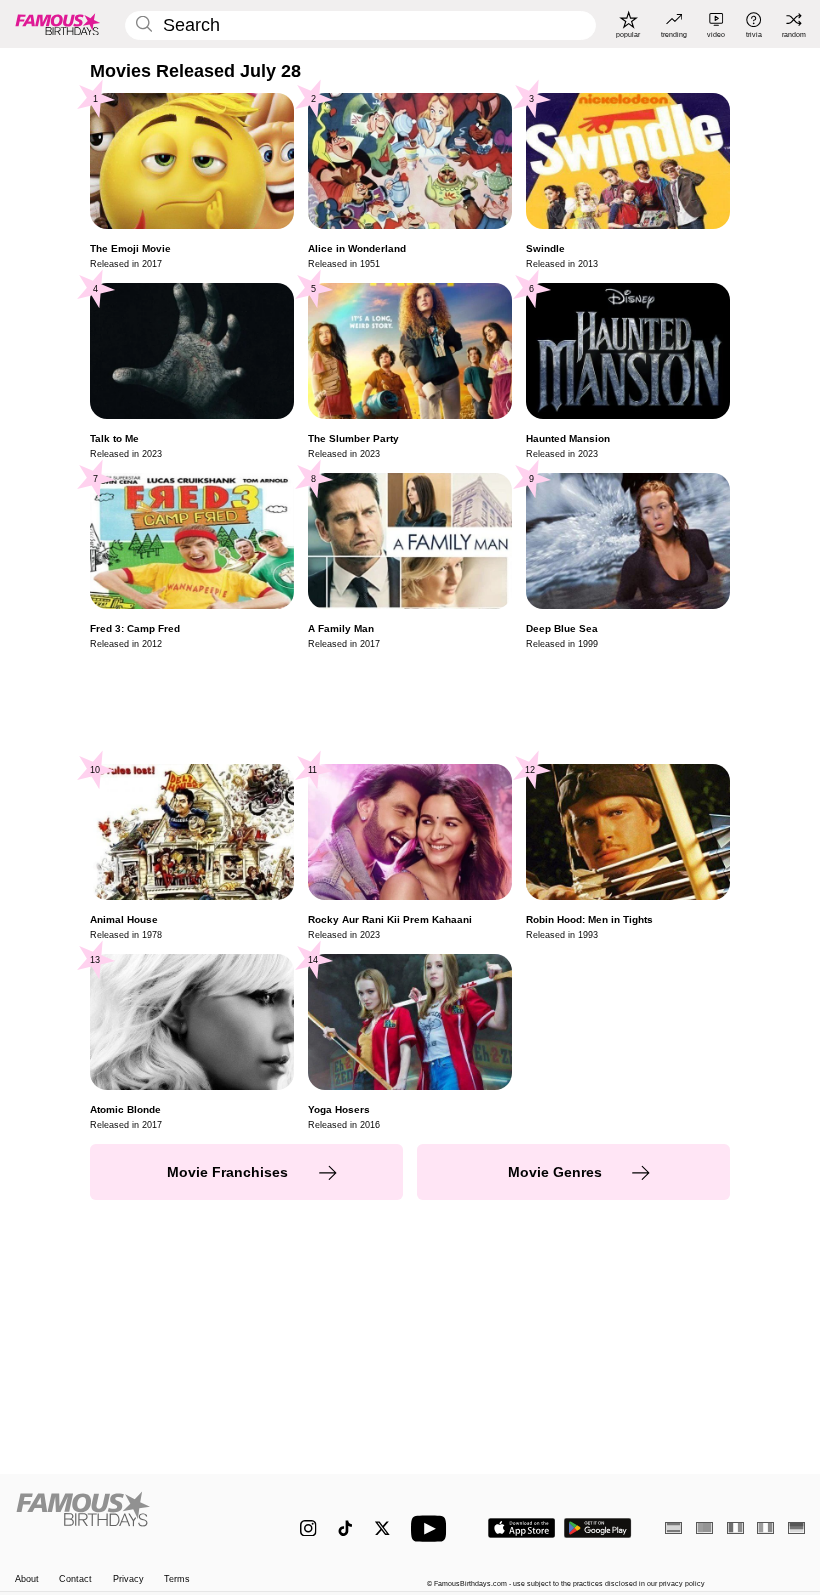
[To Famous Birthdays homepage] (58, 24)
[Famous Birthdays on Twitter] (382, 1528)
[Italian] (765, 1527)
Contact (75, 1579)
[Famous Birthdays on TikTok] (345, 1528)
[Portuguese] (704, 1527)
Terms (177, 1579)
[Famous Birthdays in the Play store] (598, 1528)
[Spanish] (673, 1527)
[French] (735, 1527)
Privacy (128, 1579)
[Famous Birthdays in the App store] (521, 1528)
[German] (796, 1527)
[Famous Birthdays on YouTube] (433, 1528)
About (27, 1579)
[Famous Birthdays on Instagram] (308, 1528)
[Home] (134, 1518)
